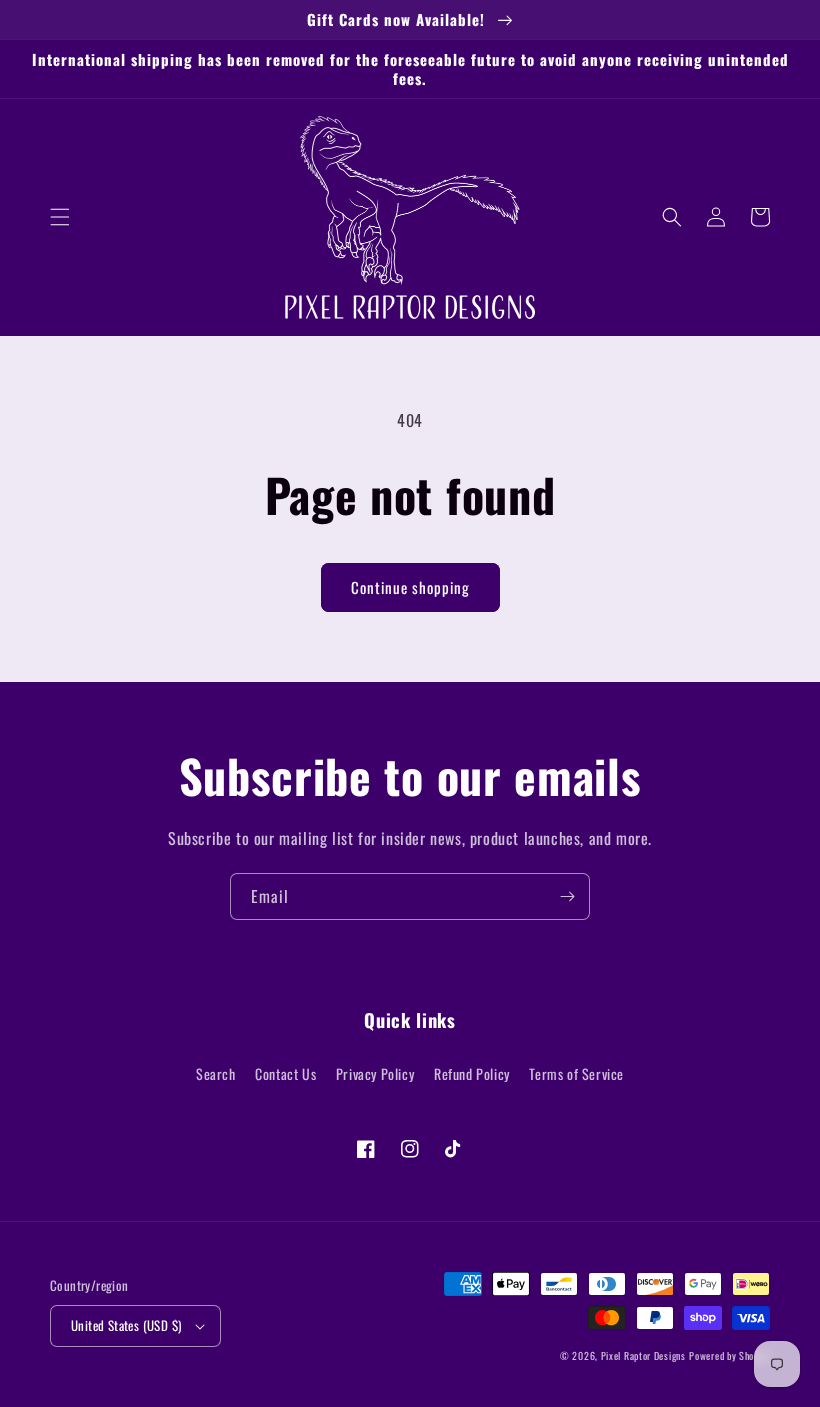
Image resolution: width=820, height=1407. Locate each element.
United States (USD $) (126, 1325)
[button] (60, 217)
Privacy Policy (375, 1073)
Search (216, 1073)
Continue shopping (410, 587)
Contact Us (285, 1073)
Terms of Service (576, 1073)
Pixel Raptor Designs (643, 1355)
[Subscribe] (567, 896)
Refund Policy (472, 1073)
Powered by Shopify (729, 1355)
